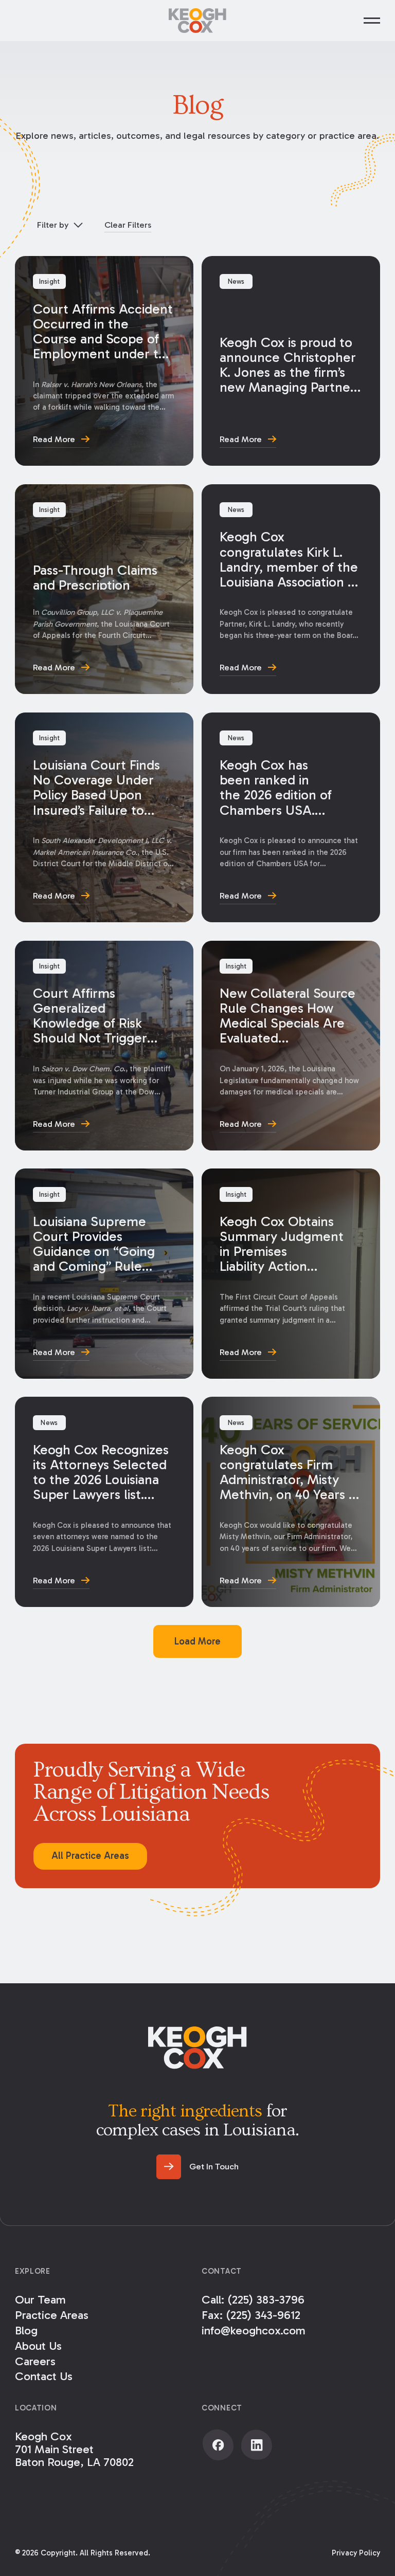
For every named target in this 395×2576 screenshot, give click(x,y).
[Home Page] (197, 21)
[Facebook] (218, 2445)
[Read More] (104, 361)
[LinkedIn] (257, 2445)
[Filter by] (59, 225)
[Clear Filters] (128, 225)
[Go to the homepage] (197, 2048)
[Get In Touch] (197, 2167)
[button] (372, 21)
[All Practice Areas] (90, 1856)
